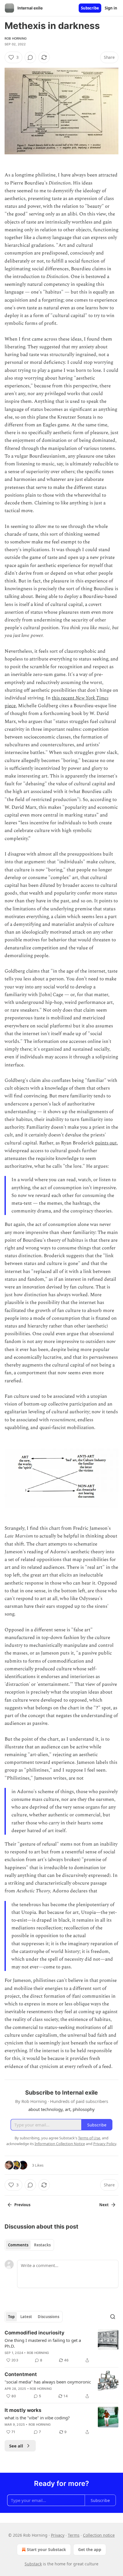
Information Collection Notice (60, 2144)
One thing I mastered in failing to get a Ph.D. (43, 2343)
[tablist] (29, 2245)
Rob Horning (16, 38)
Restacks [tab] (42, 2245)
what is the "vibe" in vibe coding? (37, 2418)
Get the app (90, 2549)
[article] (61, 2346)
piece (10, 706)
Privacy (58, 2535)
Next (104, 2205)
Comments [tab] (18, 2245)
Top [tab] (11, 2317)
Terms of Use (89, 2138)
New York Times (92, 698)
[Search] (113, 2317)
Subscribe (90, 8)
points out (106, 1143)
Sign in (111, 8)
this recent (64, 698)
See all (16, 2446)
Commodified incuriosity (34, 2333)
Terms (74, 2535)
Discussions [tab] (48, 2317)
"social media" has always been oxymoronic (48, 2382)
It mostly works (23, 2410)
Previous (22, 2205)
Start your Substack (46, 2549)
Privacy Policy (105, 2144)
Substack (33, 2564)
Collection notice (99, 2535)
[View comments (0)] (30, 57)
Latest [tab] (26, 2317)
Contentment (21, 2374)
